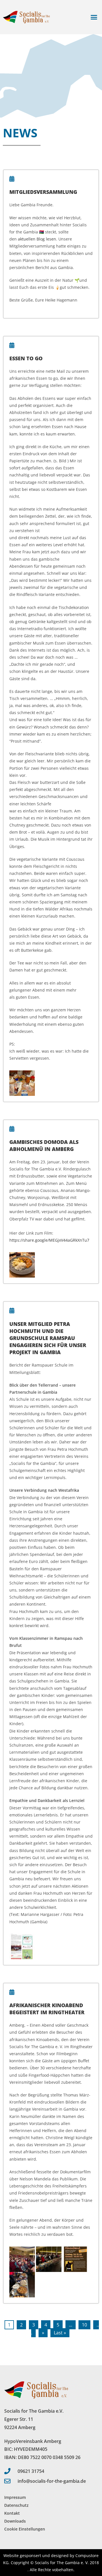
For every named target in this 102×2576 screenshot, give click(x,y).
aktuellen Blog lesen (37, 239)
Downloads (15, 2521)
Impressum (15, 2497)
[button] (94, 17)
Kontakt (12, 2513)
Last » (60, 2333)
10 (84, 2325)
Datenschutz (16, 2505)
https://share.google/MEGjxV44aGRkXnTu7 (49, 1240)
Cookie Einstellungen (25, 2529)
